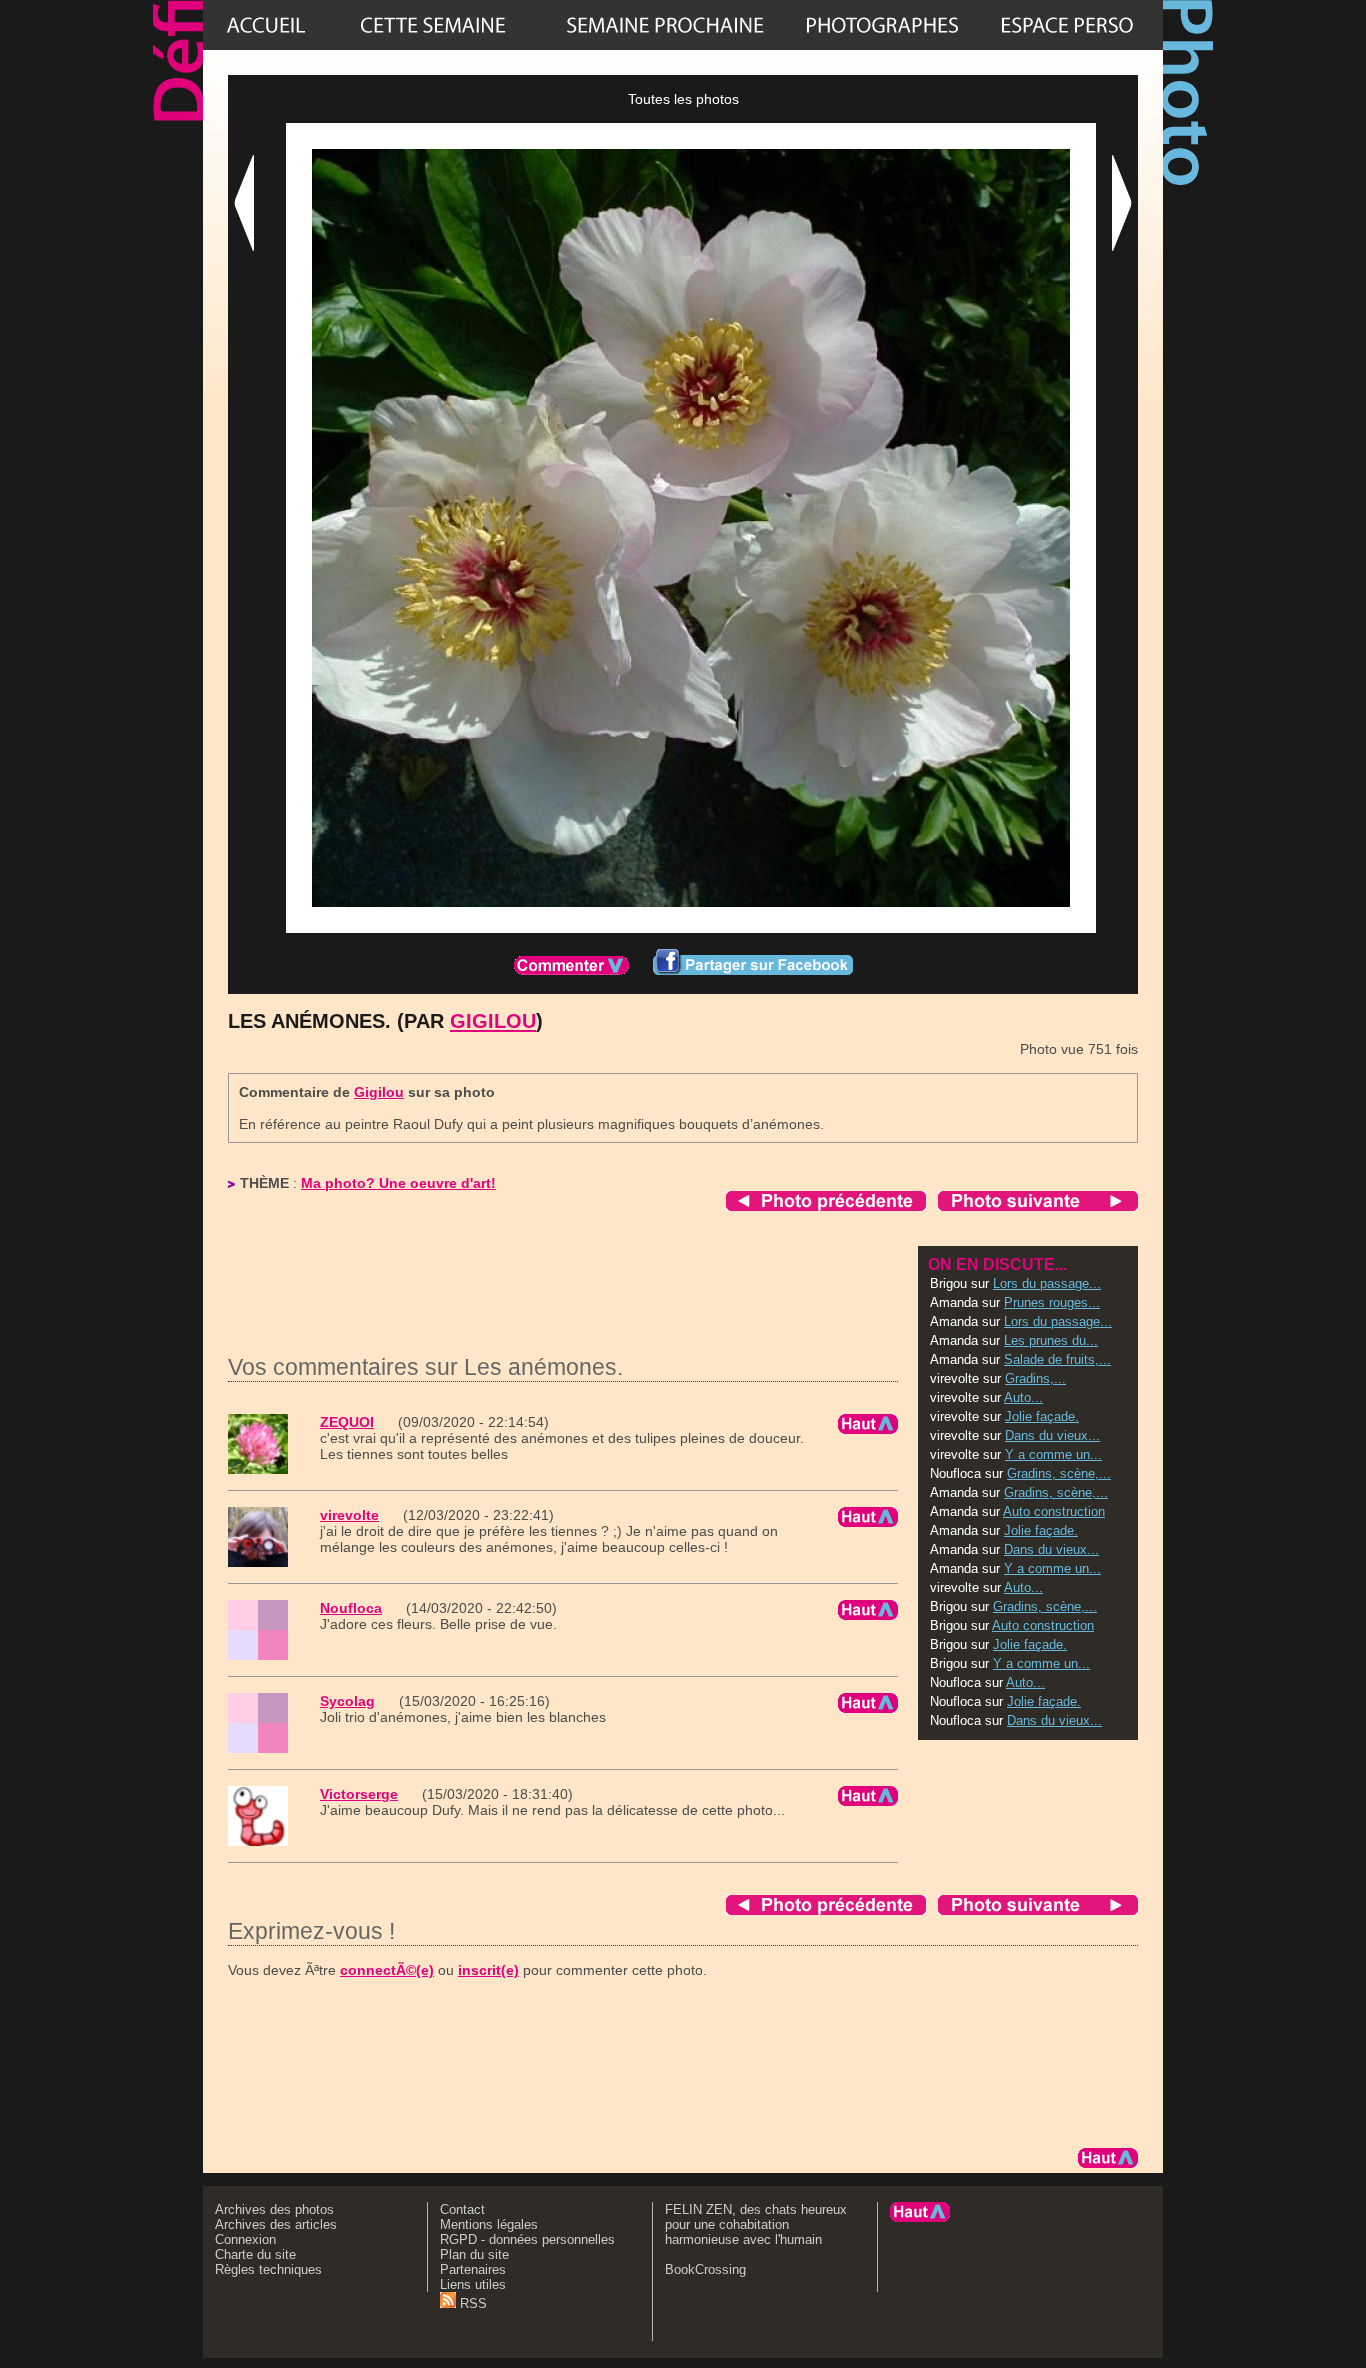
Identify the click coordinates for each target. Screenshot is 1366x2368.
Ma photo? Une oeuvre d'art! (398, 1183)
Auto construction (1054, 1511)
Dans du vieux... (1052, 1435)
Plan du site (474, 2254)
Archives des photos (274, 2209)
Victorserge (359, 1794)
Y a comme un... (1053, 1454)
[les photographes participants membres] (882, 25)
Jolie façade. (1042, 1416)
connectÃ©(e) (387, 1970)
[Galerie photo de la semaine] (433, 25)
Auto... (1023, 1397)
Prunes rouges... (1052, 1302)
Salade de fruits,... (1057, 1359)
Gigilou (493, 1021)
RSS (471, 2303)
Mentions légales (489, 2224)
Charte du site (255, 2254)
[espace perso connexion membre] (1067, 25)
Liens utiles (473, 2284)
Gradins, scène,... (1059, 1473)
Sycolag (347, 1701)
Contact (462, 2209)
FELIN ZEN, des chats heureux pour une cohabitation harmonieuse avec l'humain (756, 2224)
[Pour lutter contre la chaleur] (665, 25)
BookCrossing (705, 2269)
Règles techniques (268, 2269)
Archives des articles (276, 2224)
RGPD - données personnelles (527, 2239)
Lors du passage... (1047, 1283)
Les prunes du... (1051, 1340)
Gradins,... (1035, 1378)
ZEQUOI (347, 1422)
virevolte (349, 1515)
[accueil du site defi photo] (266, 25)
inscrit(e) (488, 1970)
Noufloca (351, 1608)
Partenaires (473, 2269)
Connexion (245, 2239)
